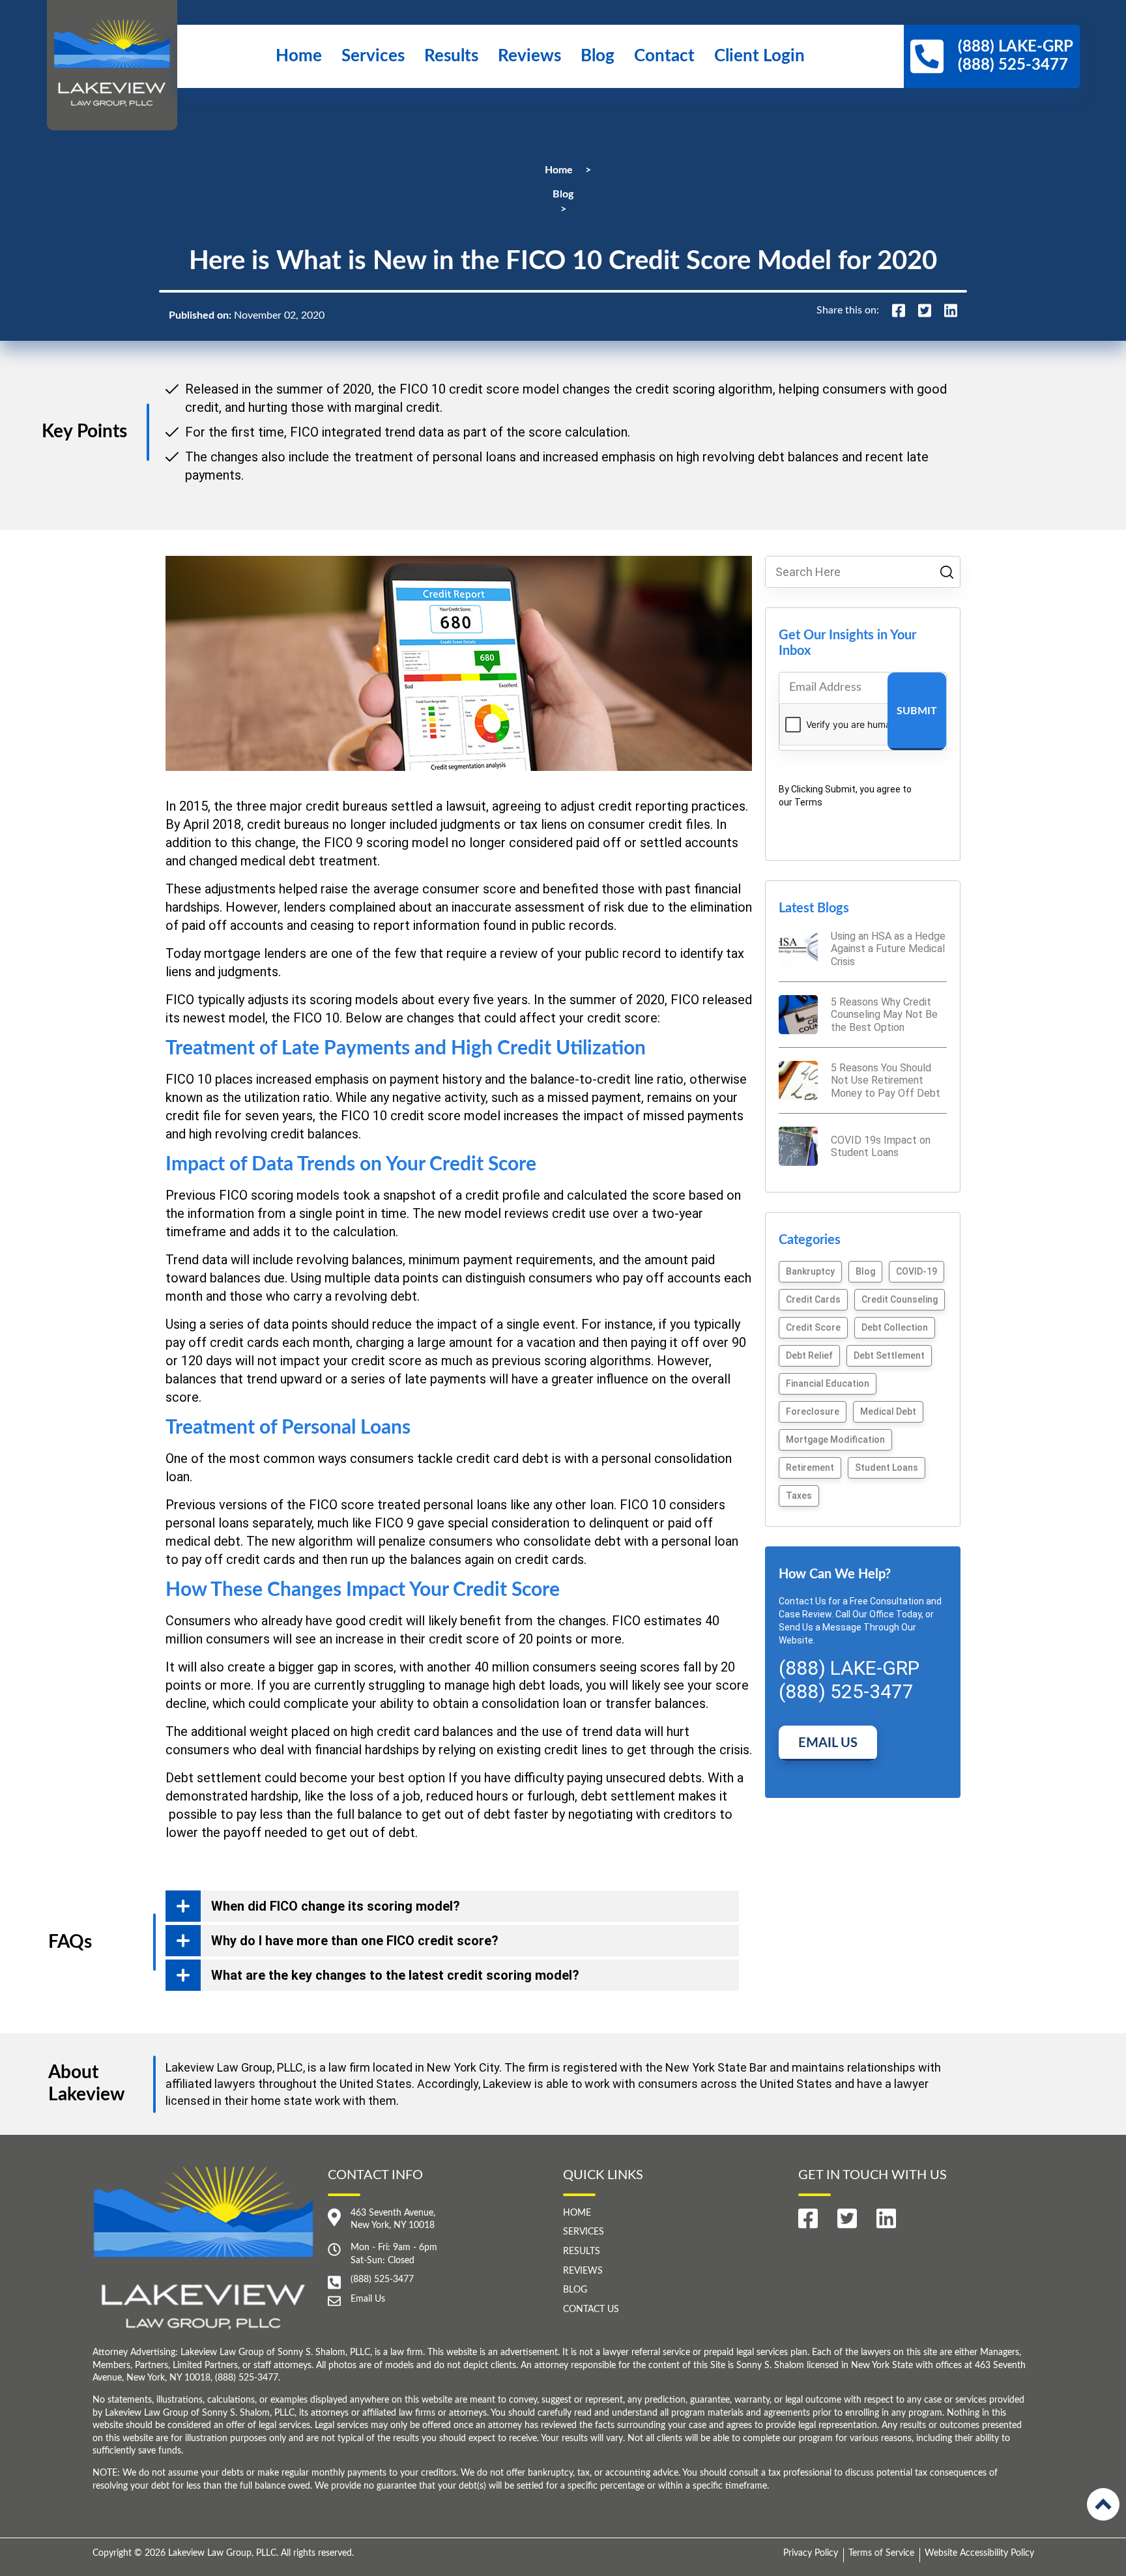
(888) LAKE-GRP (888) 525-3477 (849, 1680)
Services (373, 56)
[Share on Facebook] (899, 311)
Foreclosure (813, 1411)
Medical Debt (888, 1411)
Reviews (529, 56)
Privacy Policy (811, 2553)
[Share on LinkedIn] (951, 311)
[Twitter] (847, 2219)
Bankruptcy (810, 1271)
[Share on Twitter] (925, 311)
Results (451, 56)
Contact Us (591, 2309)
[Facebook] (808, 2219)
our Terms (801, 802)
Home (299, 56)
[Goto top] (1103, 2504)
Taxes (799, 1496)
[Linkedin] (886, 2219)
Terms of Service (881, 2553)
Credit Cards (813, 1299)
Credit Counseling (900, 1299)
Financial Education (828, 1383)
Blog (598, 56)
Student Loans (887, 1468)
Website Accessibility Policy (979, 2553)
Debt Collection (895, 1327)
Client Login (759, 56)
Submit (917, 711)
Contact (664, 56)
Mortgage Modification (835, 1440)
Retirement (810, 1468)
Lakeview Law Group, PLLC (222, 2553)
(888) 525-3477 (382, 2279)
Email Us (828, 1743)
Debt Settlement (889, 1355)
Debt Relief (809, 1355)
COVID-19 (917, 1271)
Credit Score (813, 1327)
